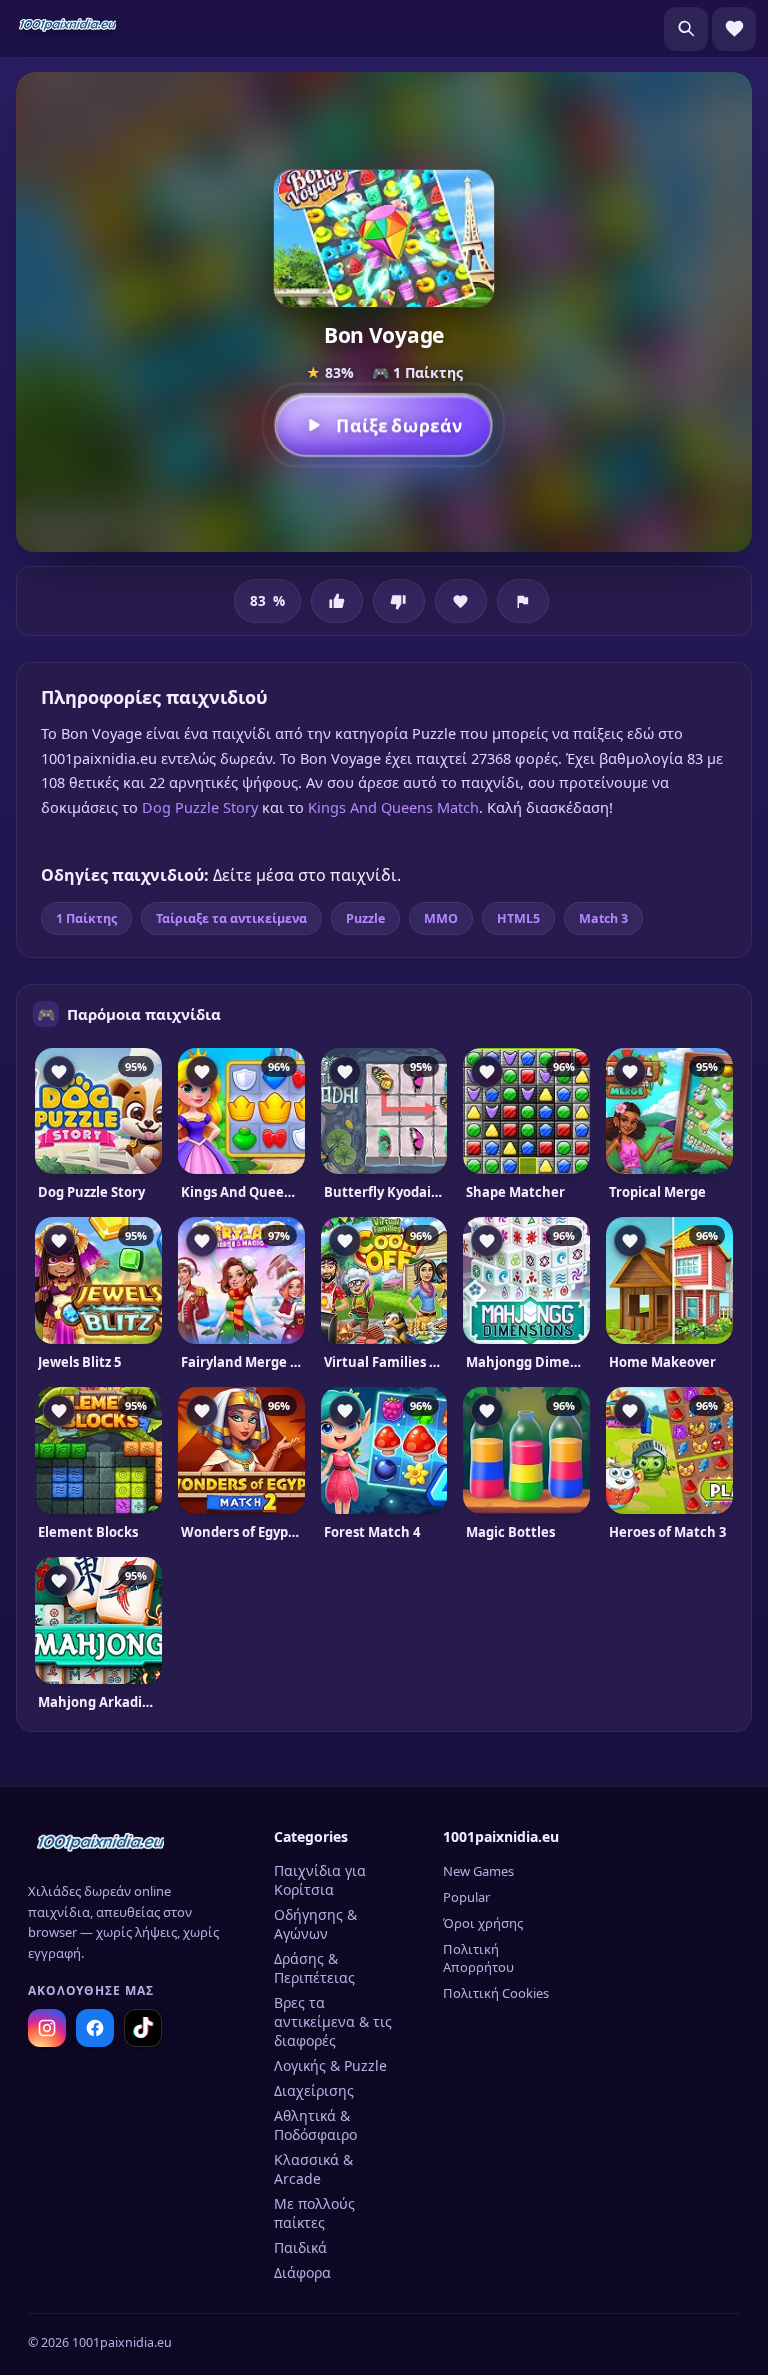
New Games (478, 1871)
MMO (441, 918)
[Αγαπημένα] (734, 29)
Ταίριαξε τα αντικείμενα (231, 918)
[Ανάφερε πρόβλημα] (523, 601)
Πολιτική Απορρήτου (478, 1958)
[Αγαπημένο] (461, 601)
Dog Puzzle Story (200, 807)
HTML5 (518, 918)
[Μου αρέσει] (337, 601)
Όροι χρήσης (483, 1923)
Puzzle (365, 918)
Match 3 (603, 918)
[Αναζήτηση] (686, 29)
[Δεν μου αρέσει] (399, 601)
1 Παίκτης (86, 918)
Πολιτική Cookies (496, 1993)
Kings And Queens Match (393, 807)
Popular (466, 1897)
